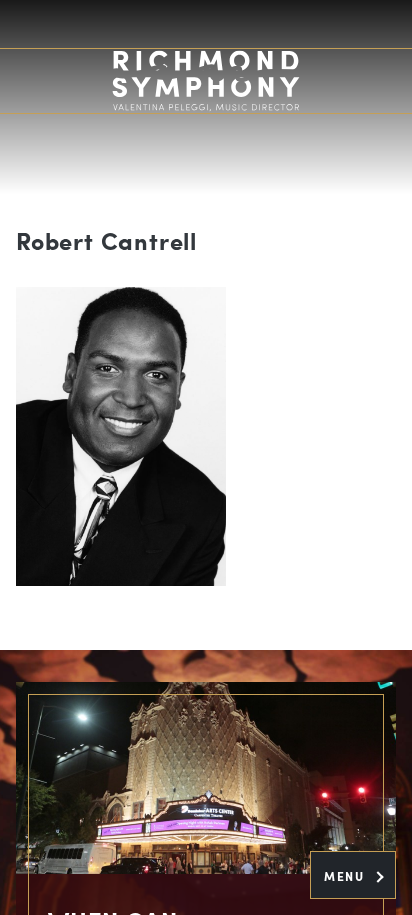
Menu (346, 876)
